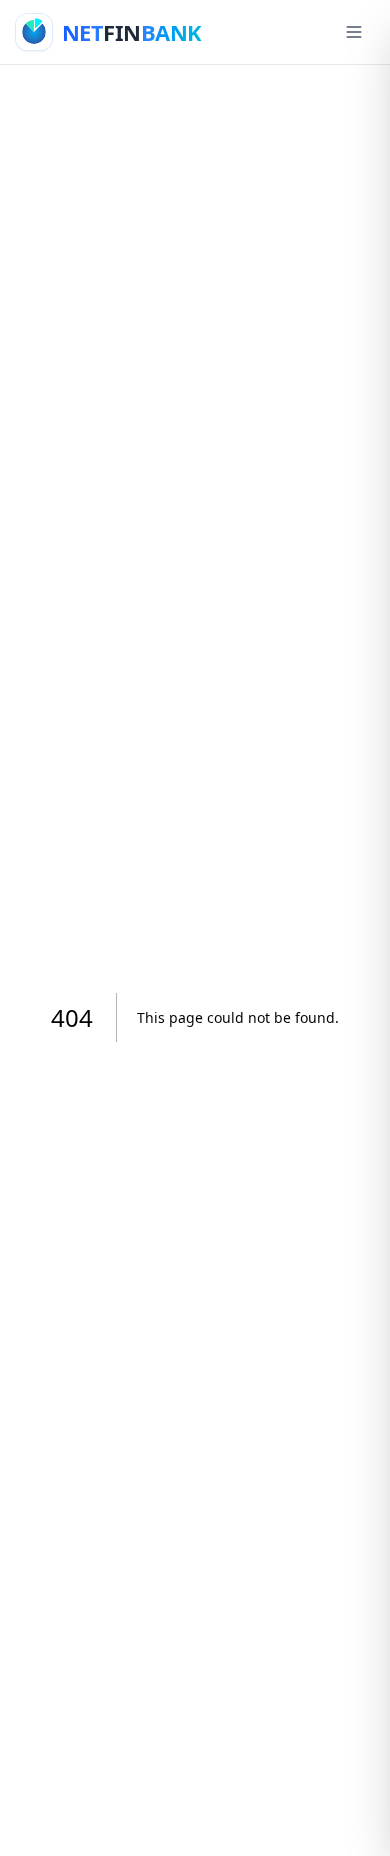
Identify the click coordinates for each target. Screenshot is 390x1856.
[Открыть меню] (354, 32)
